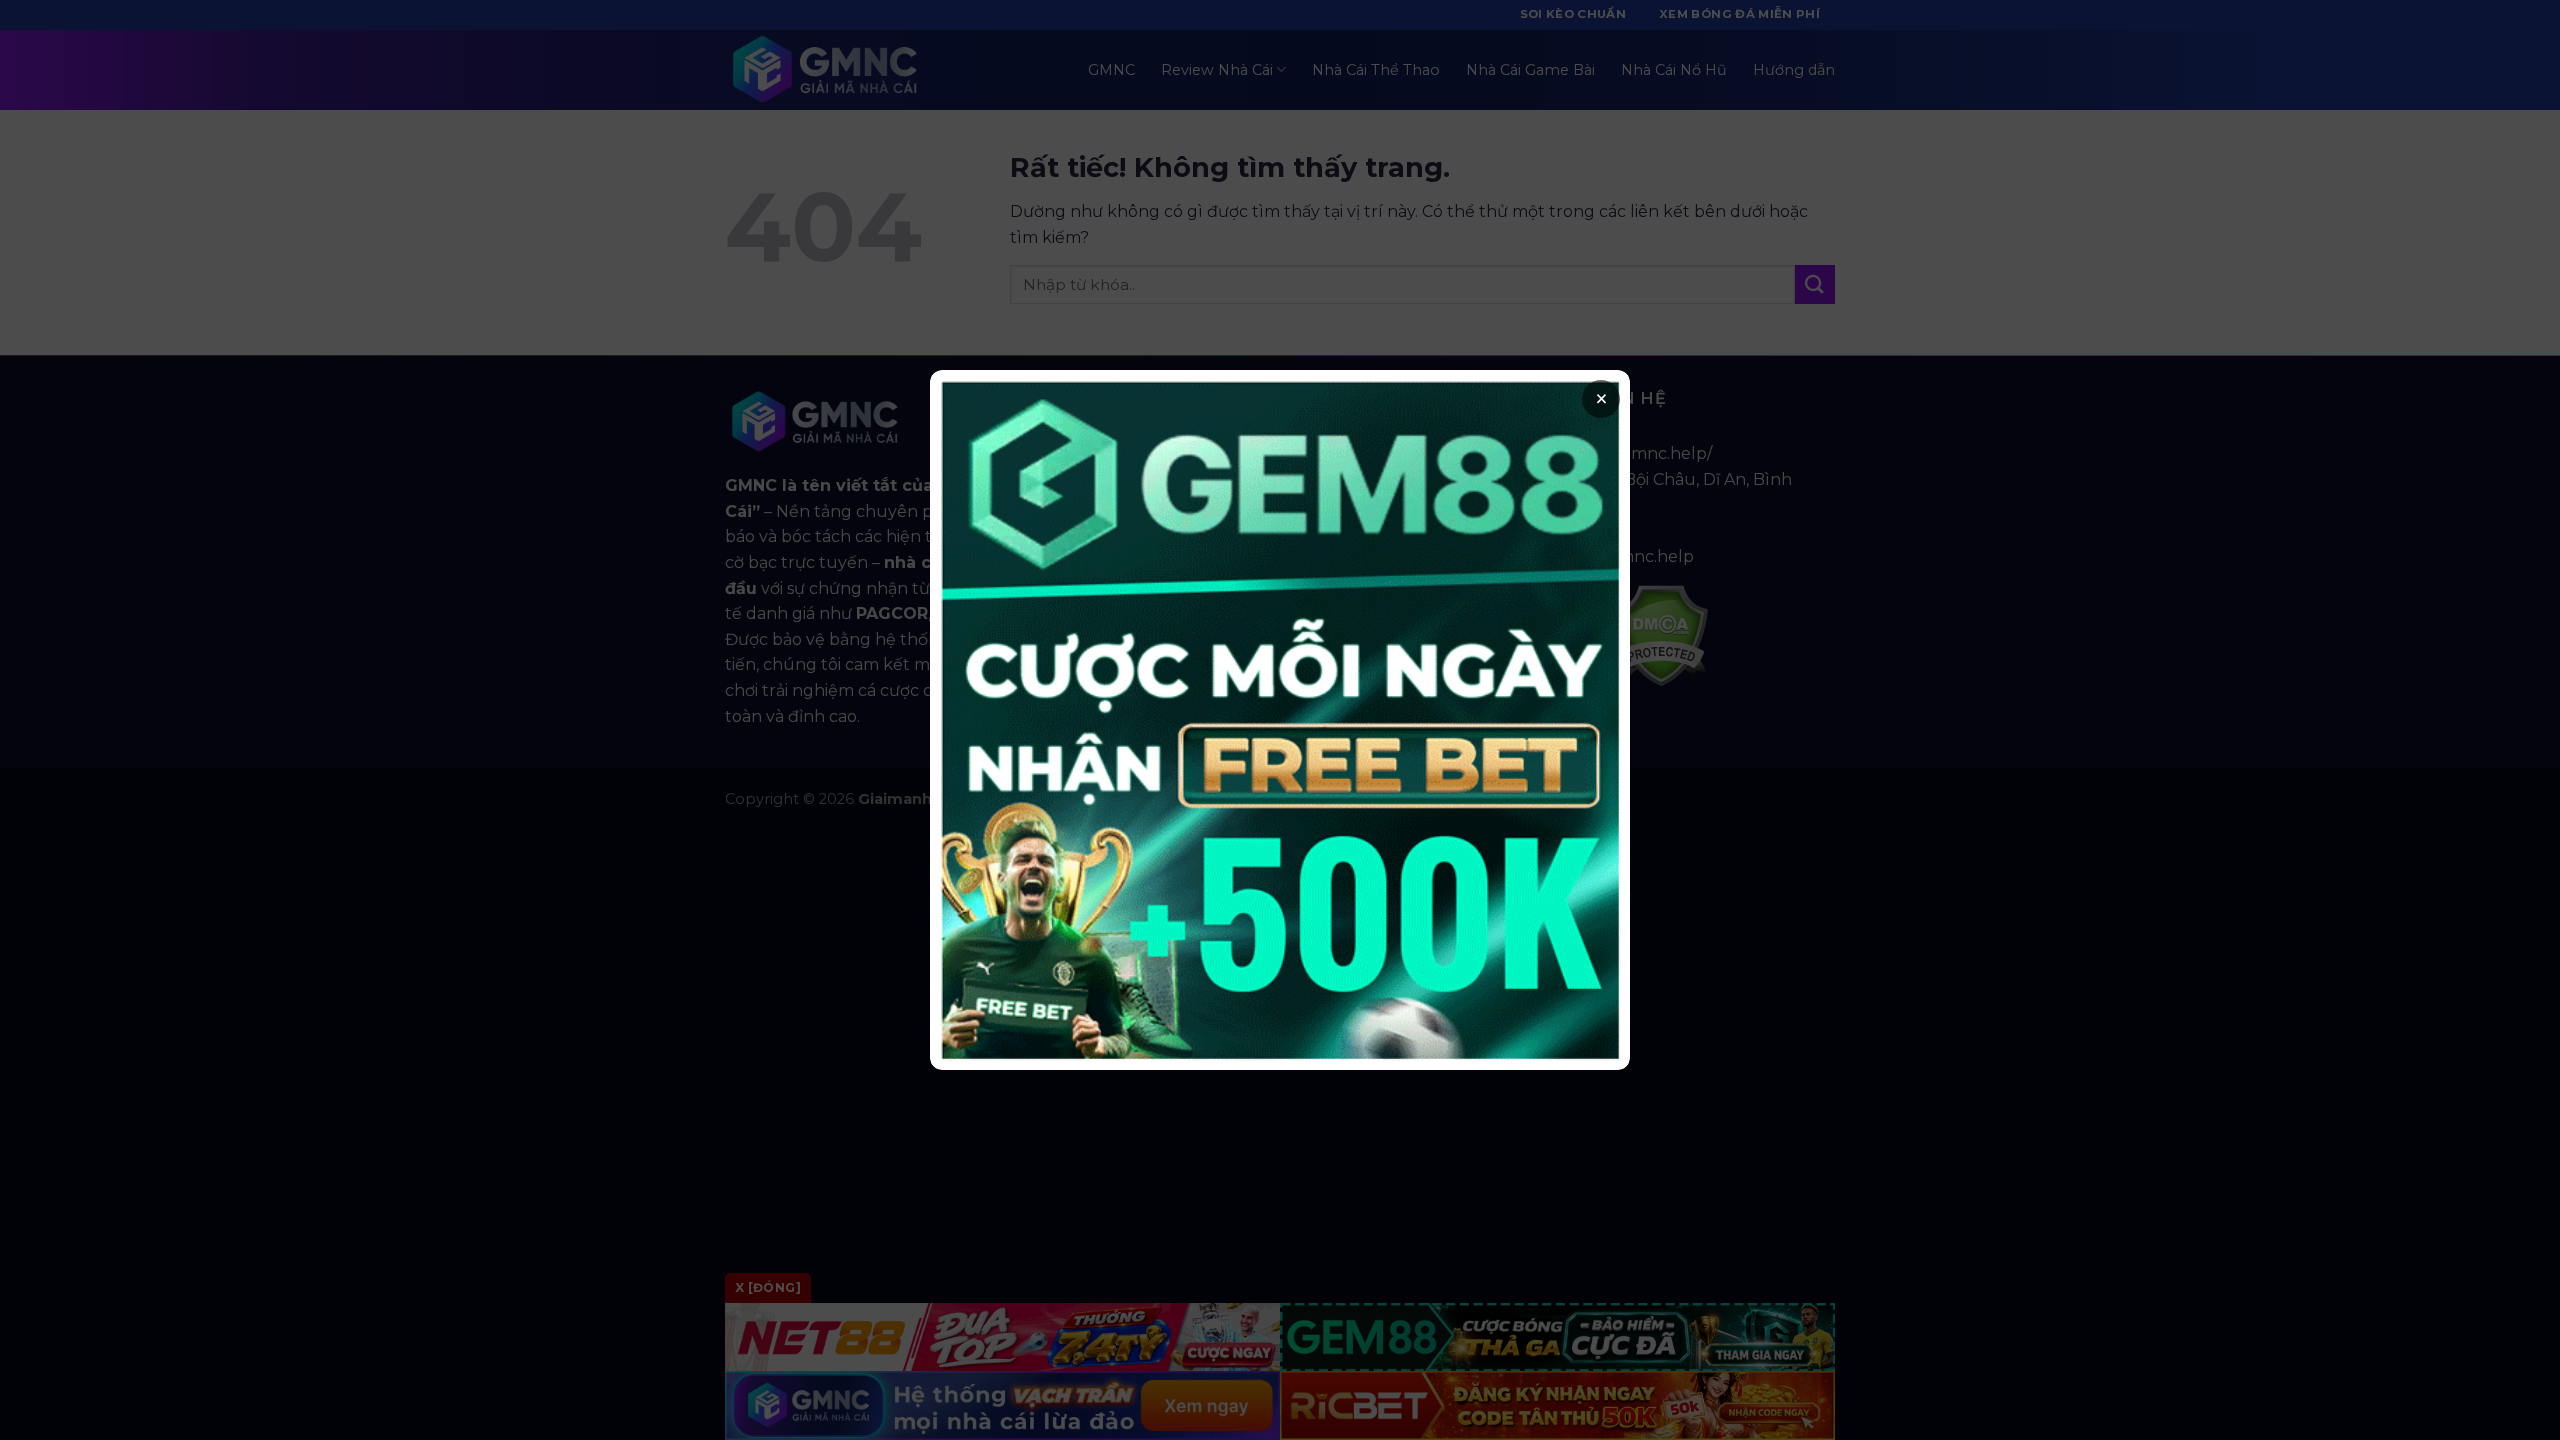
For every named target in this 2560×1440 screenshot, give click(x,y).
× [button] (1601, 399)
